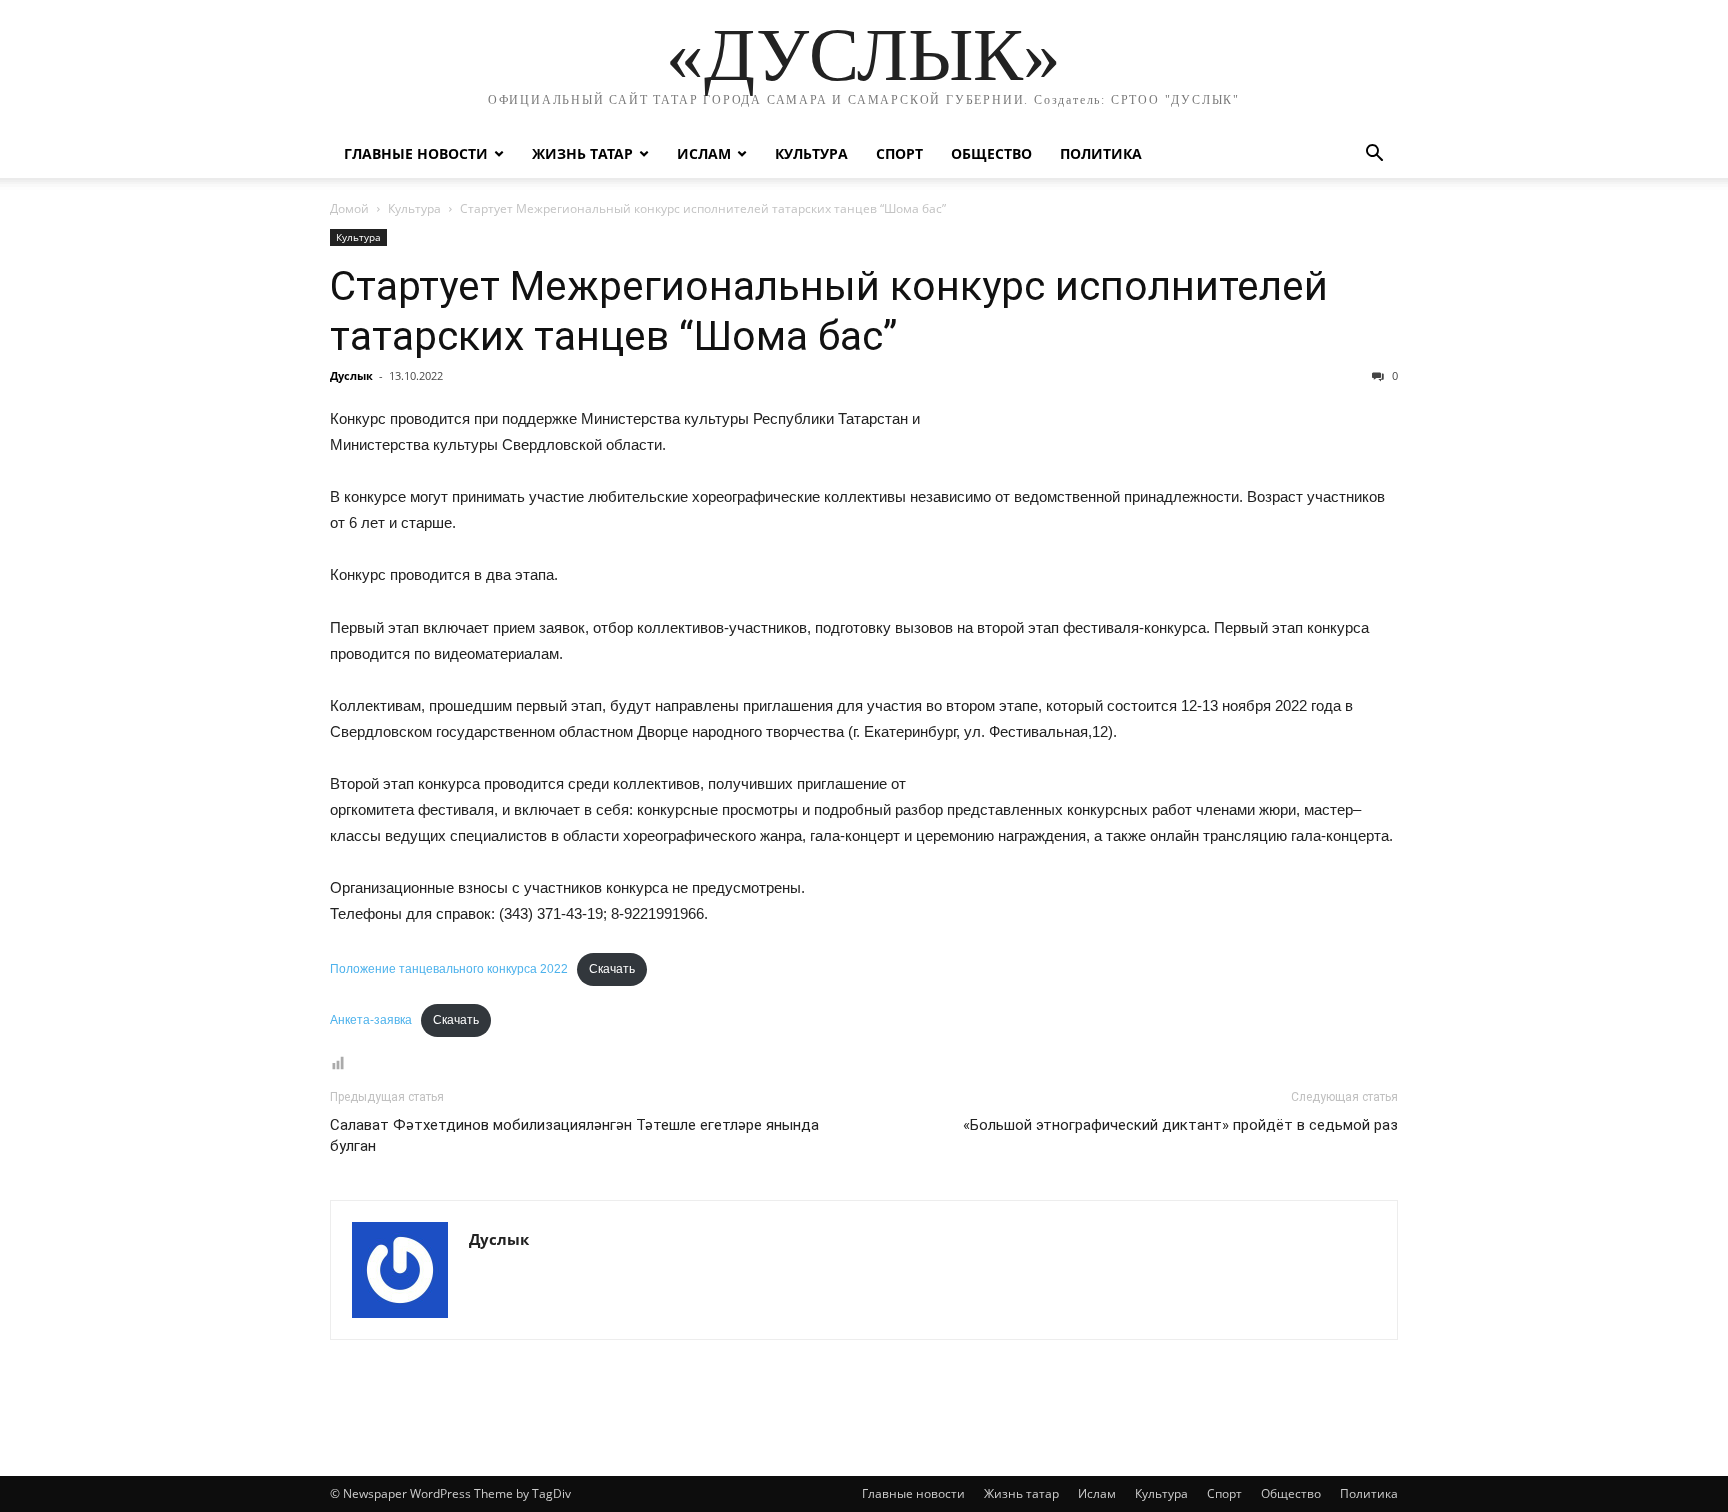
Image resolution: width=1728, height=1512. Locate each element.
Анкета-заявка (371, 1020)
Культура (811, 153)
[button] (1374, 155)
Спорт (899, 153)
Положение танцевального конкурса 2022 (449, 969)
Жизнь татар (582, 153)
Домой (349, 208)
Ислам (704, 153)
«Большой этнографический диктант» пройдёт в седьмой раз (1180, 1125)
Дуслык (351, 375)
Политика (1101, 153)
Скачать (612, 969)
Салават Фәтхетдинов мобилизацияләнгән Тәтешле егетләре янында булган (574, 1135)
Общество (991, 153)
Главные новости (416, 153)
